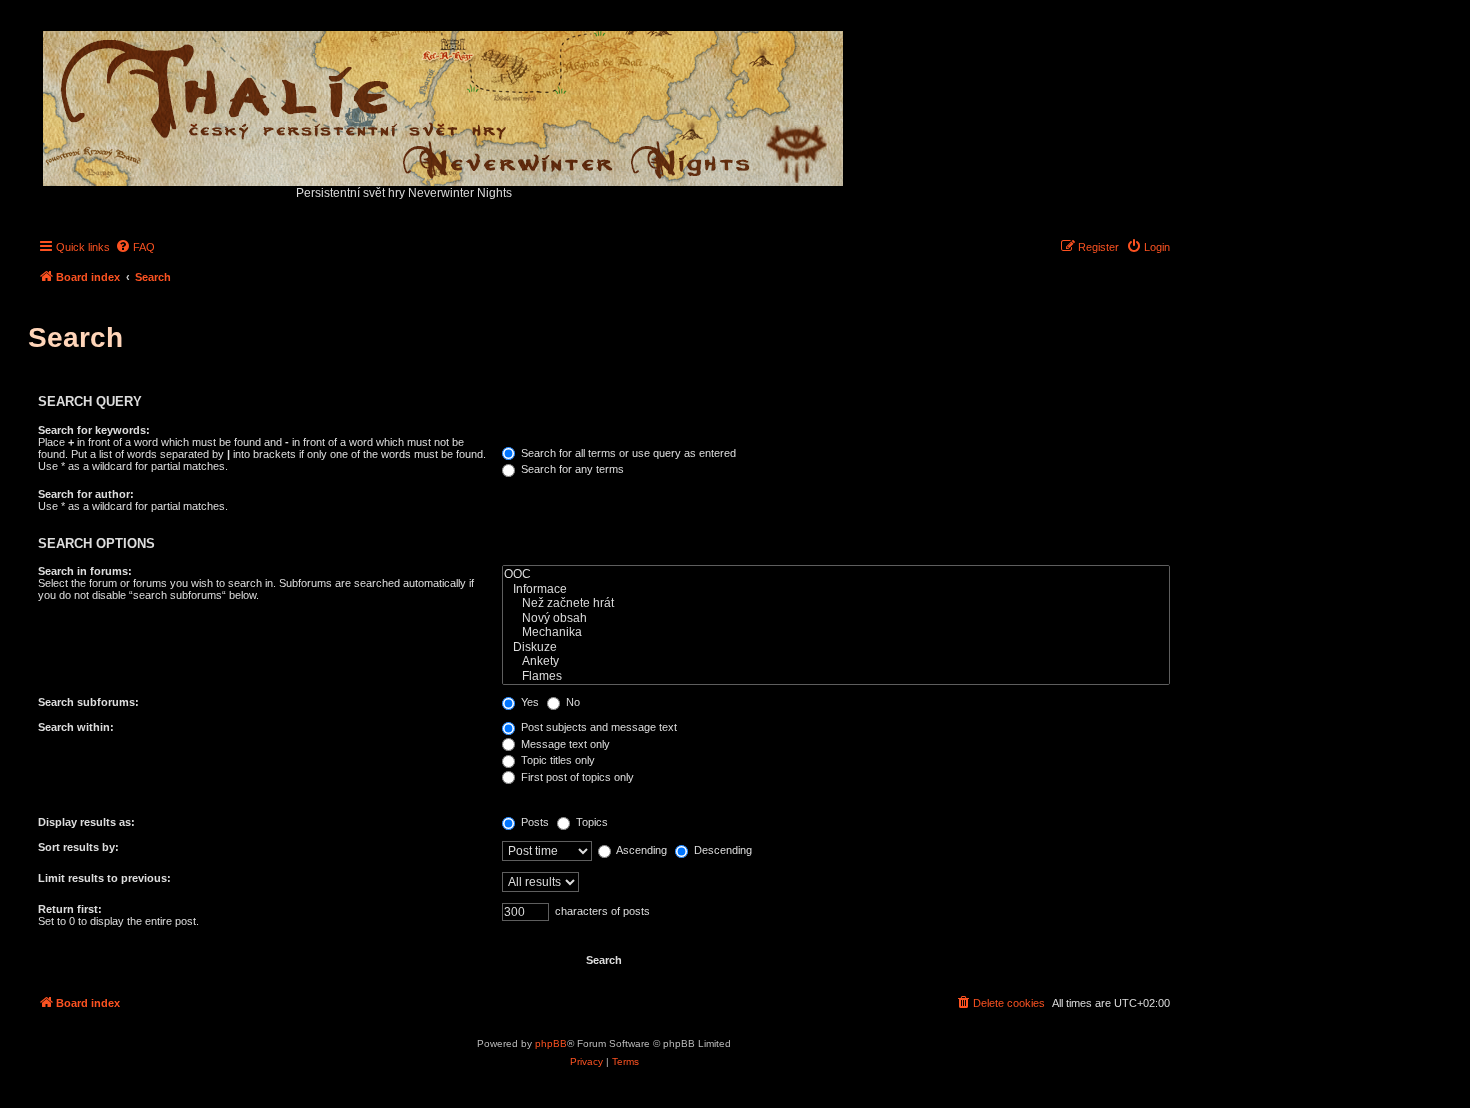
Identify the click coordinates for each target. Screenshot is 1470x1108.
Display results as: (86, 822)
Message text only (564, 744)
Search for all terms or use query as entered (627, 453)
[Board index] (444, 103)
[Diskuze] (836, 647)
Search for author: (86, 494)
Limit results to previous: (104, 878)
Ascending (640, 850)
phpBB (551, 1043)
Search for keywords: (94, 430)
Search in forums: (85, 571)
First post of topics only (576, 777)
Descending (721, 850)
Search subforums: (88, 702)
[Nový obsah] (836, 618)
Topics (590, 822)
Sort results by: (78, 847)
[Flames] (836, 676)
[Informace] (836, 589)
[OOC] (836, 574)
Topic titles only (556, 760)
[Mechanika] (836, 632)
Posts (533, 822)
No (571, 702)
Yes (528, 702)
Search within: (76, 727)
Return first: (70, 909)
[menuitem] (135, 247)
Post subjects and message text (597, 727)
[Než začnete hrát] (836, 603)
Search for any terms (571, 469)
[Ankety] (836, 661)
